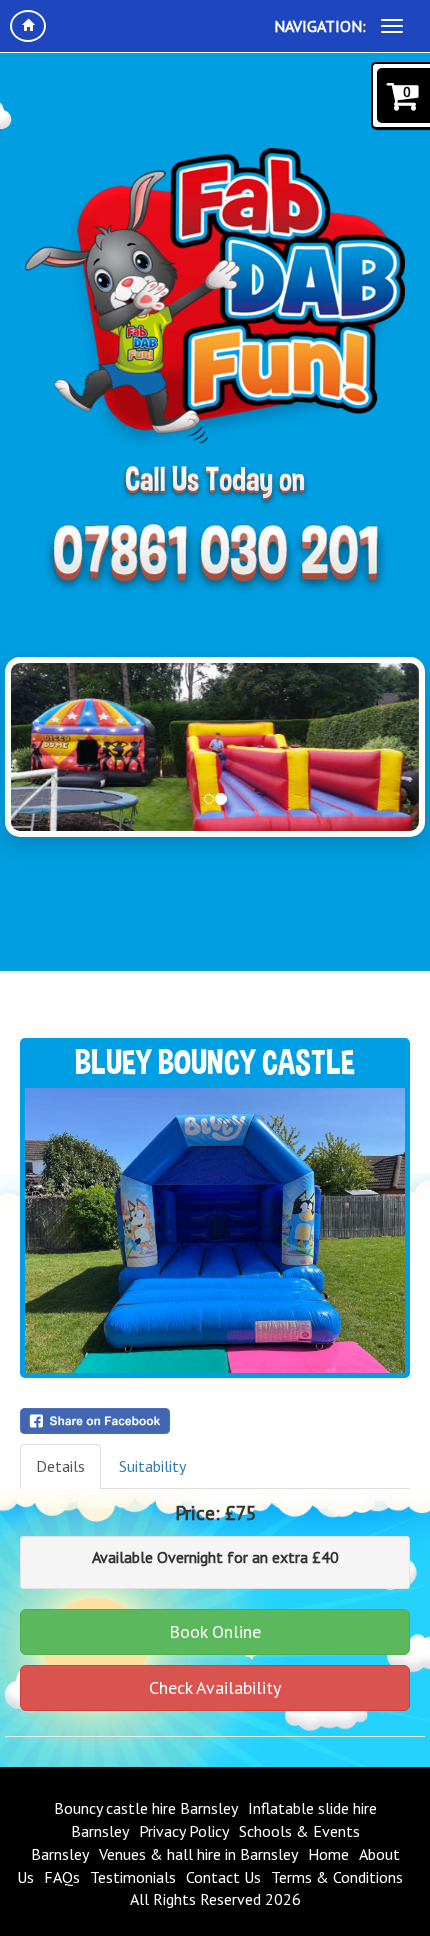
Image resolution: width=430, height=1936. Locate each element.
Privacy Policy (184, 1831)
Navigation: (320, 26)
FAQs (62, 1877)
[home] (28, 26)
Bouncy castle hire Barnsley (146, 1808)
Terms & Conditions (337, 1877)
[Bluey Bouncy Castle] (215, 1230)
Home (328, 1854)
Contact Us (223, 1877)
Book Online (215, 1631)
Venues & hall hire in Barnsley (198, 1854)
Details (60, 1466)
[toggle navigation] (392, 26)
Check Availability (215, 1687)
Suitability (152, 1466)
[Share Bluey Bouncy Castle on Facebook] (215, 1421)
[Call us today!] (215, 558)
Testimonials (133, 1877)
